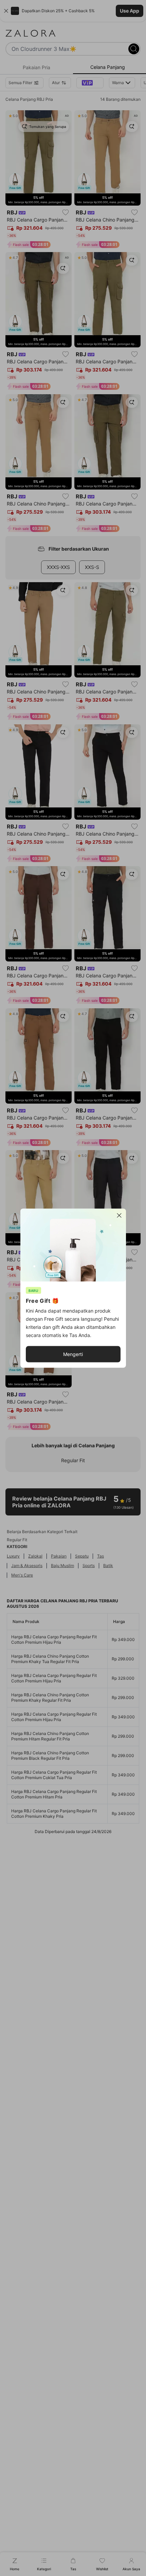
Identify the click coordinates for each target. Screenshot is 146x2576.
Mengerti (73, 1354)
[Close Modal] (119, 1215)
